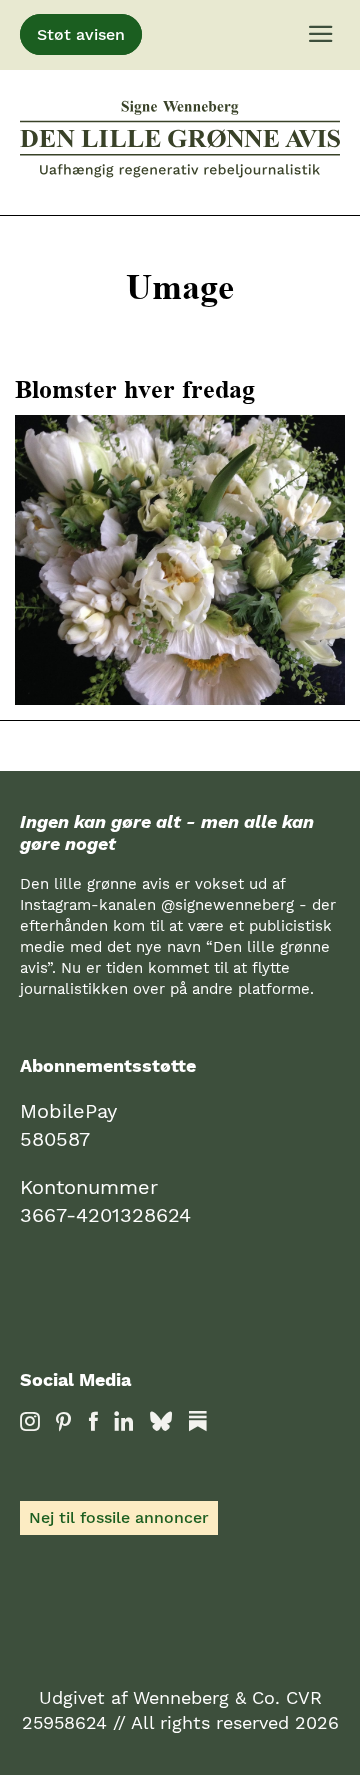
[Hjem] (180, 142)
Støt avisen (81, 34)
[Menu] (321, 35)
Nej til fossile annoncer (119, 1517)
